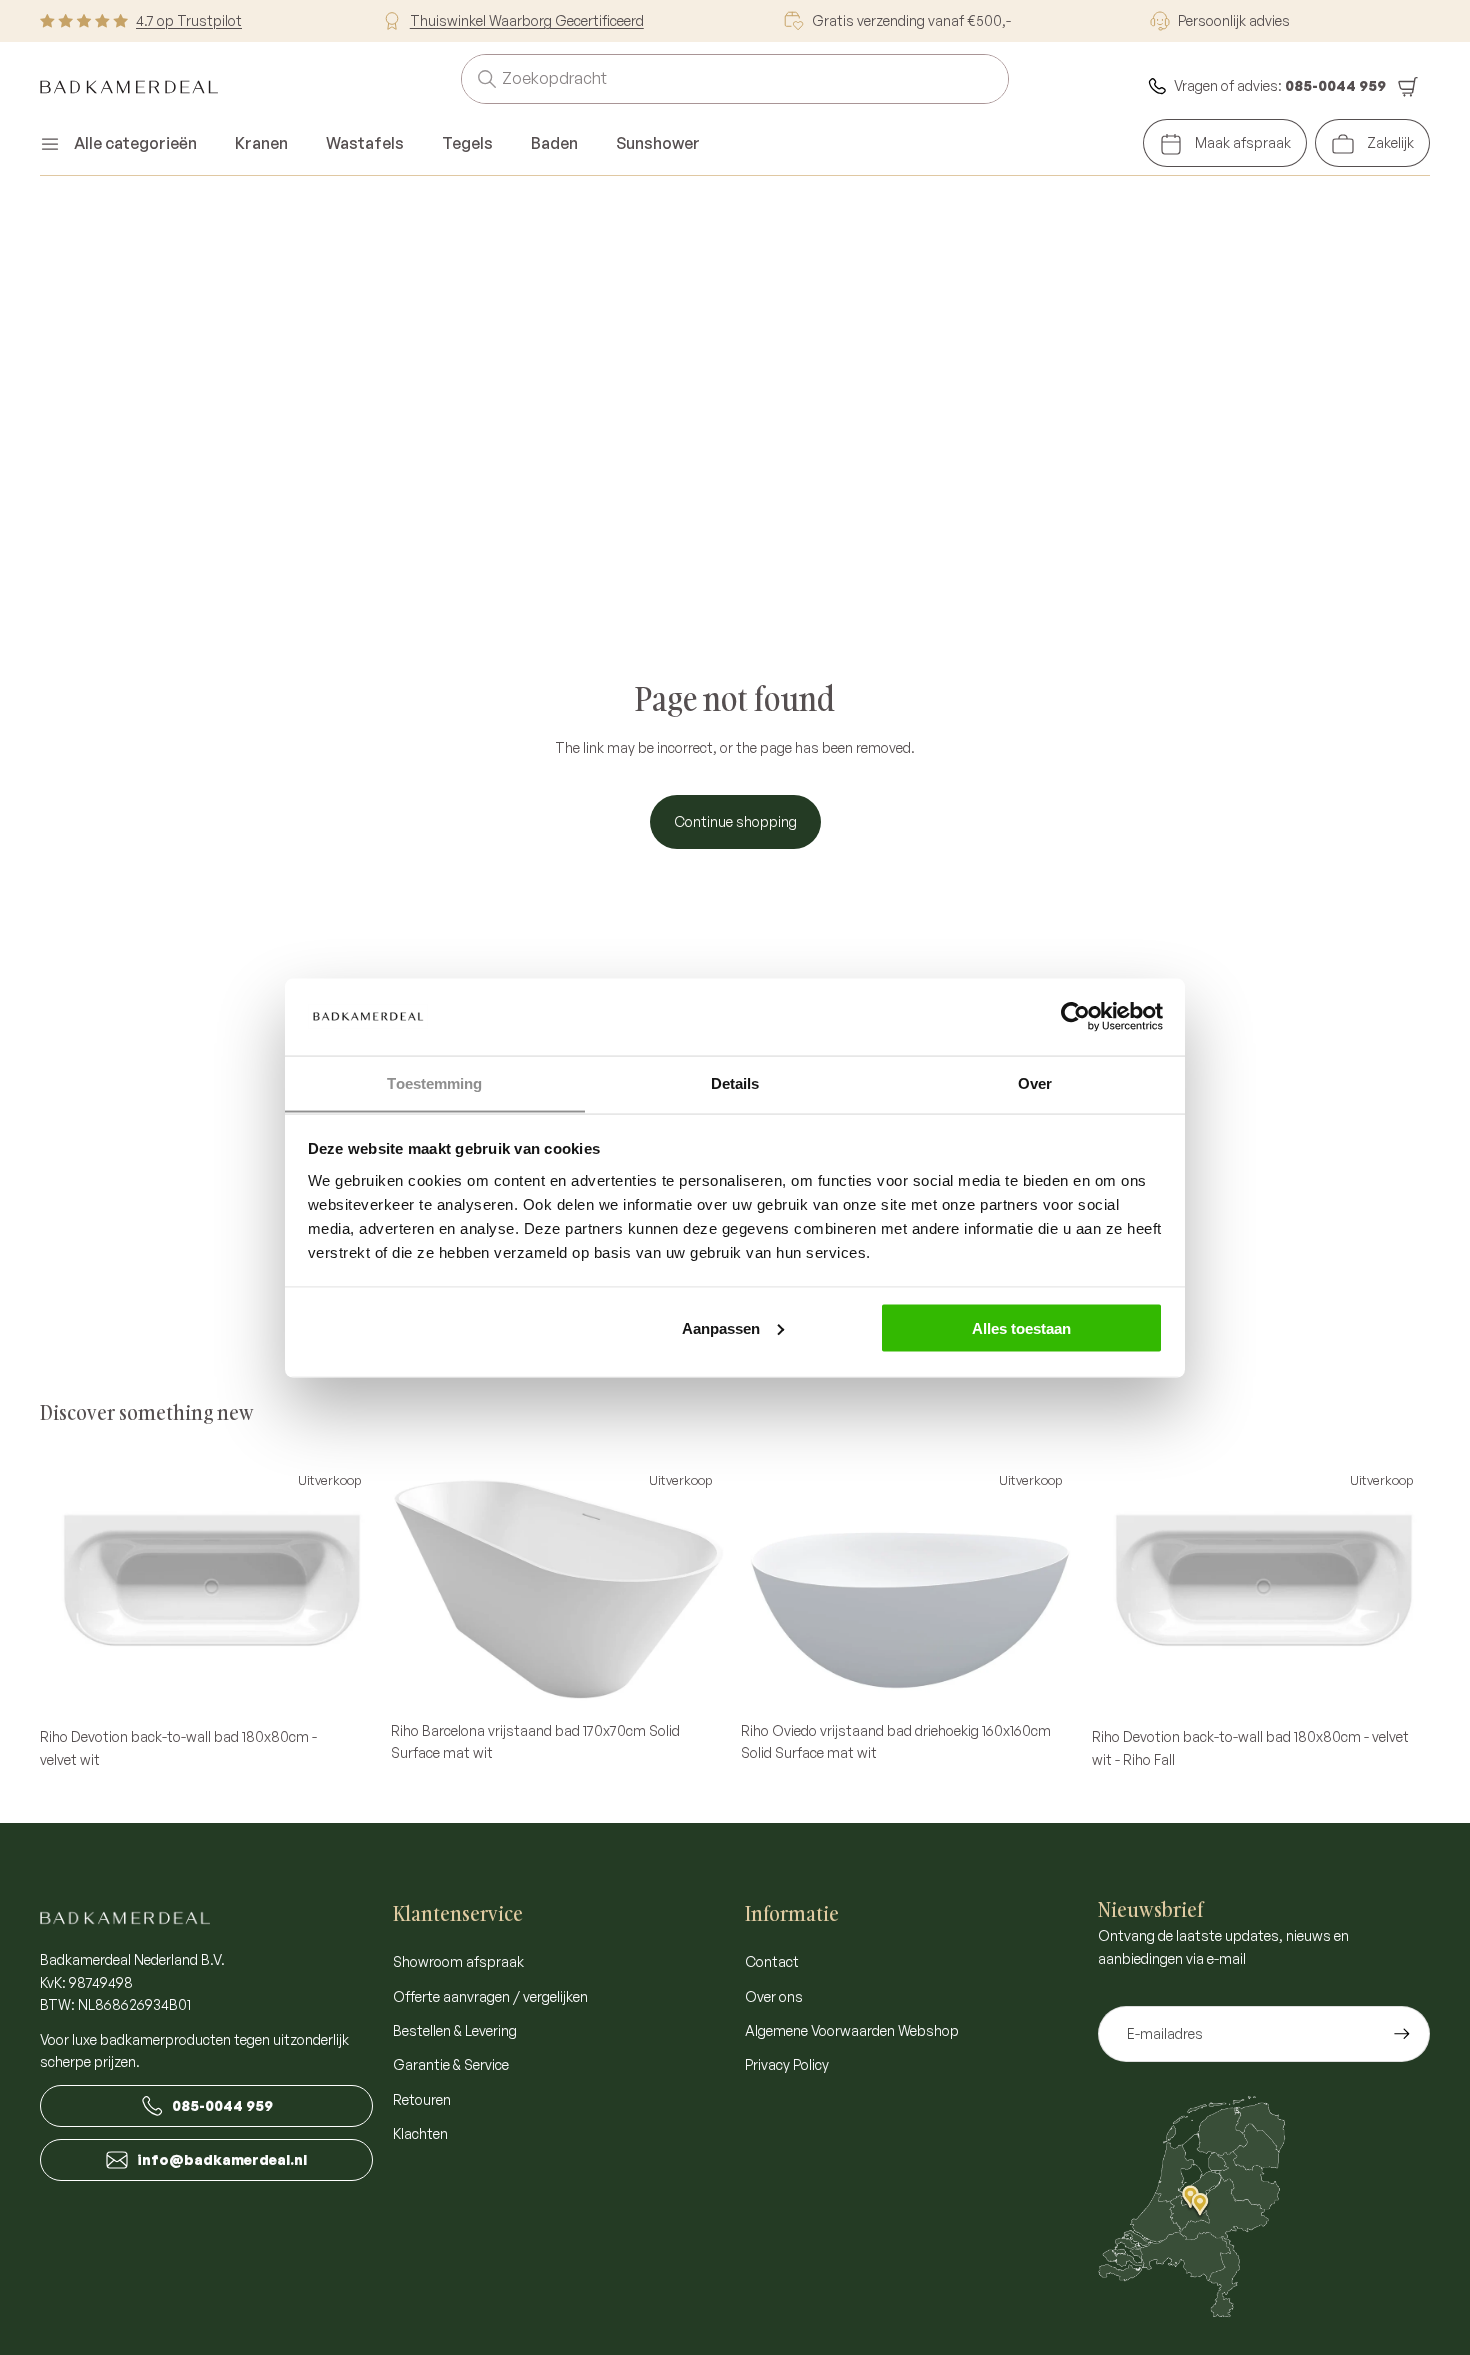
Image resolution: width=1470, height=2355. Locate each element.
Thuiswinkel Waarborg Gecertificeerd (527, 20)
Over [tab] (1035, 1082)
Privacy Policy (787, 2064)
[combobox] (711, 79)
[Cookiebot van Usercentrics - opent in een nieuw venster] (1075, 1016)
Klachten (420, 2133)
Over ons (774, 1996)
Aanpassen (721, 1327)
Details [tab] (735, 1082)
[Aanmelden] (1402, 2034)
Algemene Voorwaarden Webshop (852, 2030)
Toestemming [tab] (434, 1082)
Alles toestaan (1021, 1327)
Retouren (422, 2099)
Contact (772, 1961)
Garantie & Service (451, 2064)
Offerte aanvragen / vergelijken (490, 1996)
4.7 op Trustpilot (189, 20)
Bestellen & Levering (455, 2030)
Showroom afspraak (458, 1961)
